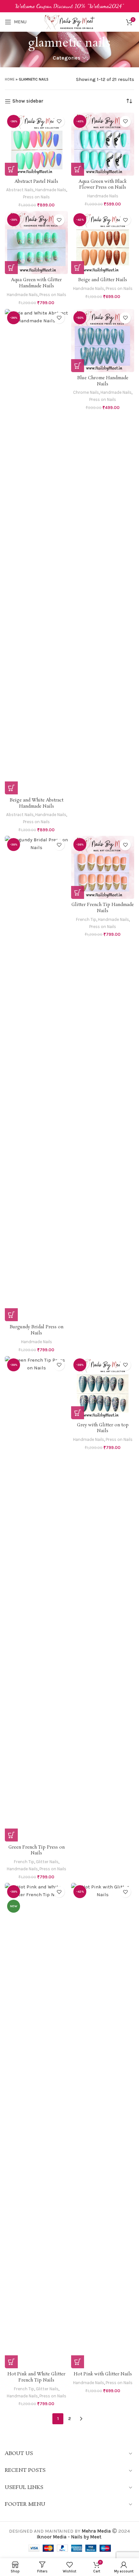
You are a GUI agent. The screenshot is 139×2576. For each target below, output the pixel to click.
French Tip (86, 919)
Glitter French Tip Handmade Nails (103, 908)
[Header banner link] (69, 6)
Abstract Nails (20, 190)
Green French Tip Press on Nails (37, 1851)
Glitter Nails (47, 1862)
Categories (67, 58)
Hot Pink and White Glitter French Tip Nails (36, 2377)
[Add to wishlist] (59, 122)
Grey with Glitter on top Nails (103, 1428)
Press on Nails (36, 197)
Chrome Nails (86, 392)
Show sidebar (28, 101)
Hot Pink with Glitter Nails (103, 2374)
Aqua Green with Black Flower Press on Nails (103, 185)
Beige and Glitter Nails (103, 280)
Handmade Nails (51, 190)
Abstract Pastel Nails (36, 182)
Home (10, 79)
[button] (11, 169)
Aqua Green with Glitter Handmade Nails (36, 283)
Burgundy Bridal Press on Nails (37, 1330)
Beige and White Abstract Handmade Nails (37, 803)
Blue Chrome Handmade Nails (103, 381)
